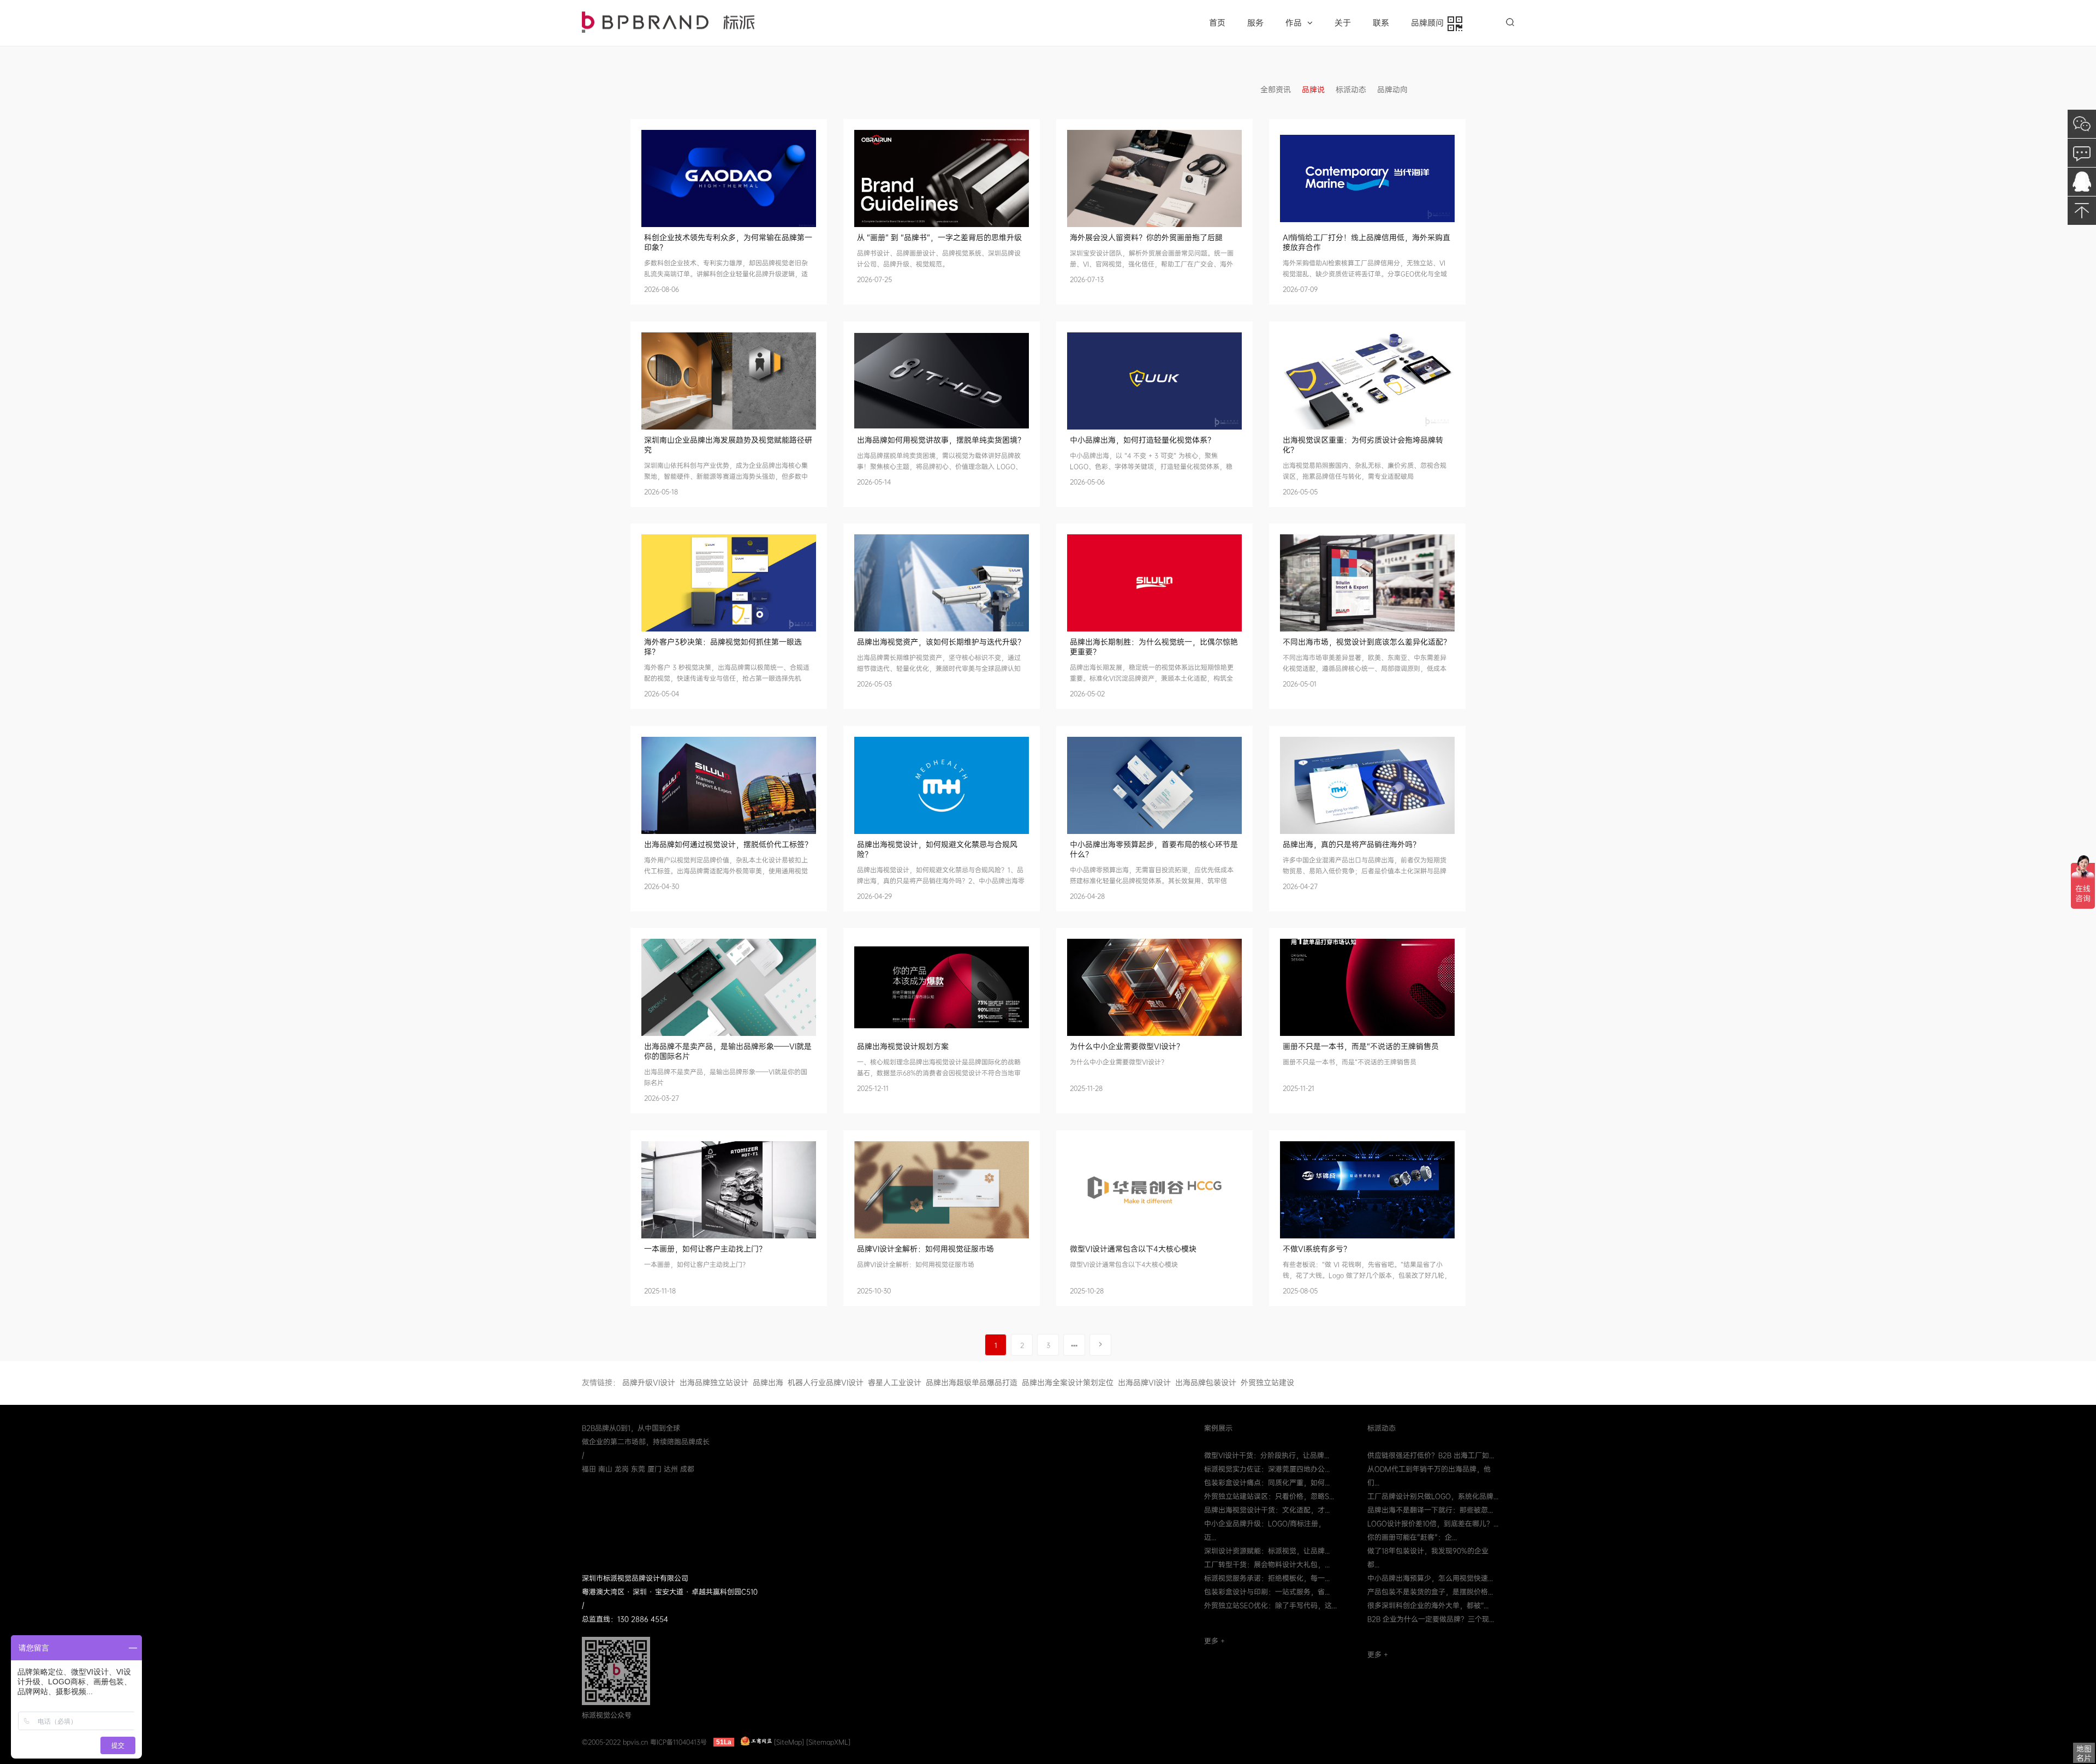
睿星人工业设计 (895, 1382)
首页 (1217, 23)
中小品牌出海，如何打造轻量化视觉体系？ (1142, 440)
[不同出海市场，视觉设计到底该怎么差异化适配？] (1367, 583)
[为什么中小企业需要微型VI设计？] (1154, 987)
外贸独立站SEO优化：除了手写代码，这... (1270, 1605)
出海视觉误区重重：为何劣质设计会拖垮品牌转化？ (1363, 445)
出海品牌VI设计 (1144, 1382)
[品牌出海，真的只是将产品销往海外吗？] (1367, 785)
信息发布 (1434, 90)
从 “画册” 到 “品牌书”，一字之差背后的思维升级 (939, 237)
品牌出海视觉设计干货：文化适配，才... (1267, 1510)
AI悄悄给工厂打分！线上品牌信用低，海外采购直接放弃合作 (1366, 242)
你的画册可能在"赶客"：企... (1412, 1537)
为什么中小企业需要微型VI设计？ (1127, 1046)
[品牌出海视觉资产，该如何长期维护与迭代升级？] (942, 583)
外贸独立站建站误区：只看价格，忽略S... (1269, 1496)
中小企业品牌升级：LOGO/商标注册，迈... (1265, 1530)
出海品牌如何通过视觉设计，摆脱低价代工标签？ (728, 844)
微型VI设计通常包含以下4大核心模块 (1133, 1249)
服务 (1255, 23)
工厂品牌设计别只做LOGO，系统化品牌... (1433, 1496)
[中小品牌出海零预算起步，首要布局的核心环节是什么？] (1154, 785)
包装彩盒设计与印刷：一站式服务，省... (1267, 1592)
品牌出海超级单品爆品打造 (972, 1382)
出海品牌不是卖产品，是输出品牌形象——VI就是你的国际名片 (728, 1051)
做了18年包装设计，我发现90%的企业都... (1428, 1558)
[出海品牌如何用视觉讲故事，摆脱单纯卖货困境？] (942, 381)
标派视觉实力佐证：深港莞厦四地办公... (1267, 1469)
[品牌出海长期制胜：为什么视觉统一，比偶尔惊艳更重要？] (1154, 583)
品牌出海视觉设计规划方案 (903, 1046)
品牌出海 (768, 1382)
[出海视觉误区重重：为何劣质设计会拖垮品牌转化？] (1367, 381)
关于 (1343, 23)
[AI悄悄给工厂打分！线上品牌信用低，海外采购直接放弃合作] (1367, 178)
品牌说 (1313, 90)
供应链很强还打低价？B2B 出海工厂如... (1431, 1455)
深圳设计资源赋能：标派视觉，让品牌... (1267, 1551)
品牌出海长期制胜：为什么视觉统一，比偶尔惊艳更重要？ (1154, 647)
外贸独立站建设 (1267, 1382)
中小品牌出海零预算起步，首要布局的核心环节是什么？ (1154, 849)
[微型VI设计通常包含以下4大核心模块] (1154, 1190)
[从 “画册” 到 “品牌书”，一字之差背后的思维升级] (942, 178)
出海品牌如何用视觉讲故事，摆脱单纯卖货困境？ (941, 440)
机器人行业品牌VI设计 (826, 1382)
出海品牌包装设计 (1206, 1382)
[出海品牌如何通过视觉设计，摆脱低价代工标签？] (729, 785)
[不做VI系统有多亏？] (1367, 1190)
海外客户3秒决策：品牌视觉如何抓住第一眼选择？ (723, 647)
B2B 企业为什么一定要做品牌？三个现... (1431, 1619)
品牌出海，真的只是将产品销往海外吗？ (1351, 844)
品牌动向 (1392, 90)
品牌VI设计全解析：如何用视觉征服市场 (925, 1249)
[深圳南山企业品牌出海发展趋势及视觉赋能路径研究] (729, 381)
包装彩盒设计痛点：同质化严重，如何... (1267, 1483)
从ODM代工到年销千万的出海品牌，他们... (1429, 1476)
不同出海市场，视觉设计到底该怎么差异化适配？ (1367, 642)
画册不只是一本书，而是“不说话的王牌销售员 (1361, 1046)
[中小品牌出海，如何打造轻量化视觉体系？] (1154, 381)
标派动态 (1351, 90)
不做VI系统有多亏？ (1317, 1249)
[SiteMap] (789, 1742)
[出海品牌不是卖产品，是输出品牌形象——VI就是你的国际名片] (729, 987)
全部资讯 (1276, 90)
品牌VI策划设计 (668, 22)
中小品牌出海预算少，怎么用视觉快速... (1430, 1578)
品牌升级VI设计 (649, 1382)
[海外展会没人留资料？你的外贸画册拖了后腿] (1154, 178)
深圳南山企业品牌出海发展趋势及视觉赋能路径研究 (728, 445)
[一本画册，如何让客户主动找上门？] (729, 1190)
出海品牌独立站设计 (714, 1382)
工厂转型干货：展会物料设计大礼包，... (1267, 1565)
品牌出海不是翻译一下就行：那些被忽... (1430, 1510)
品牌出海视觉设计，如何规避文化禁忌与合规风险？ (937, 849)
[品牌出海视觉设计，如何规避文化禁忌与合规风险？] (942, 785)
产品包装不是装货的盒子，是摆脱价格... (1430, 1592)
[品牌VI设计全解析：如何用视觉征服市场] (942, 1190)
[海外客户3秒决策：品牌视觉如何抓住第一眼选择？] (729, 583)
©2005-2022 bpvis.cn (615, 1742)
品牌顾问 (1430, 23)
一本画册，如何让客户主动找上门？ (705, 1249)
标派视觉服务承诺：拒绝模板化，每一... (1267, 1578)
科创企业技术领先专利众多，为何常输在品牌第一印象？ (728, 242)
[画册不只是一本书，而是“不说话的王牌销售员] (1367, 987)
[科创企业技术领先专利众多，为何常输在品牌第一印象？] (729, 178)
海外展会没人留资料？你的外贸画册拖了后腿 (1146, 237)
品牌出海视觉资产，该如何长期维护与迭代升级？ (941, 642)
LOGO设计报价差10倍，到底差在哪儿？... (1433, 1524)
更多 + (1214, 1641)
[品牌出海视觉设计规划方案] (942, 987)
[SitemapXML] (828, 1742)
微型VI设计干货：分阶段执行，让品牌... (1267, 1455)
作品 (1294, 23)
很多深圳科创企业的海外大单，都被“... (1428, 1605)
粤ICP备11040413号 (678, 1742)
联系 (1381, 23)
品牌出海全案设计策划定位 (1068, 1382)
